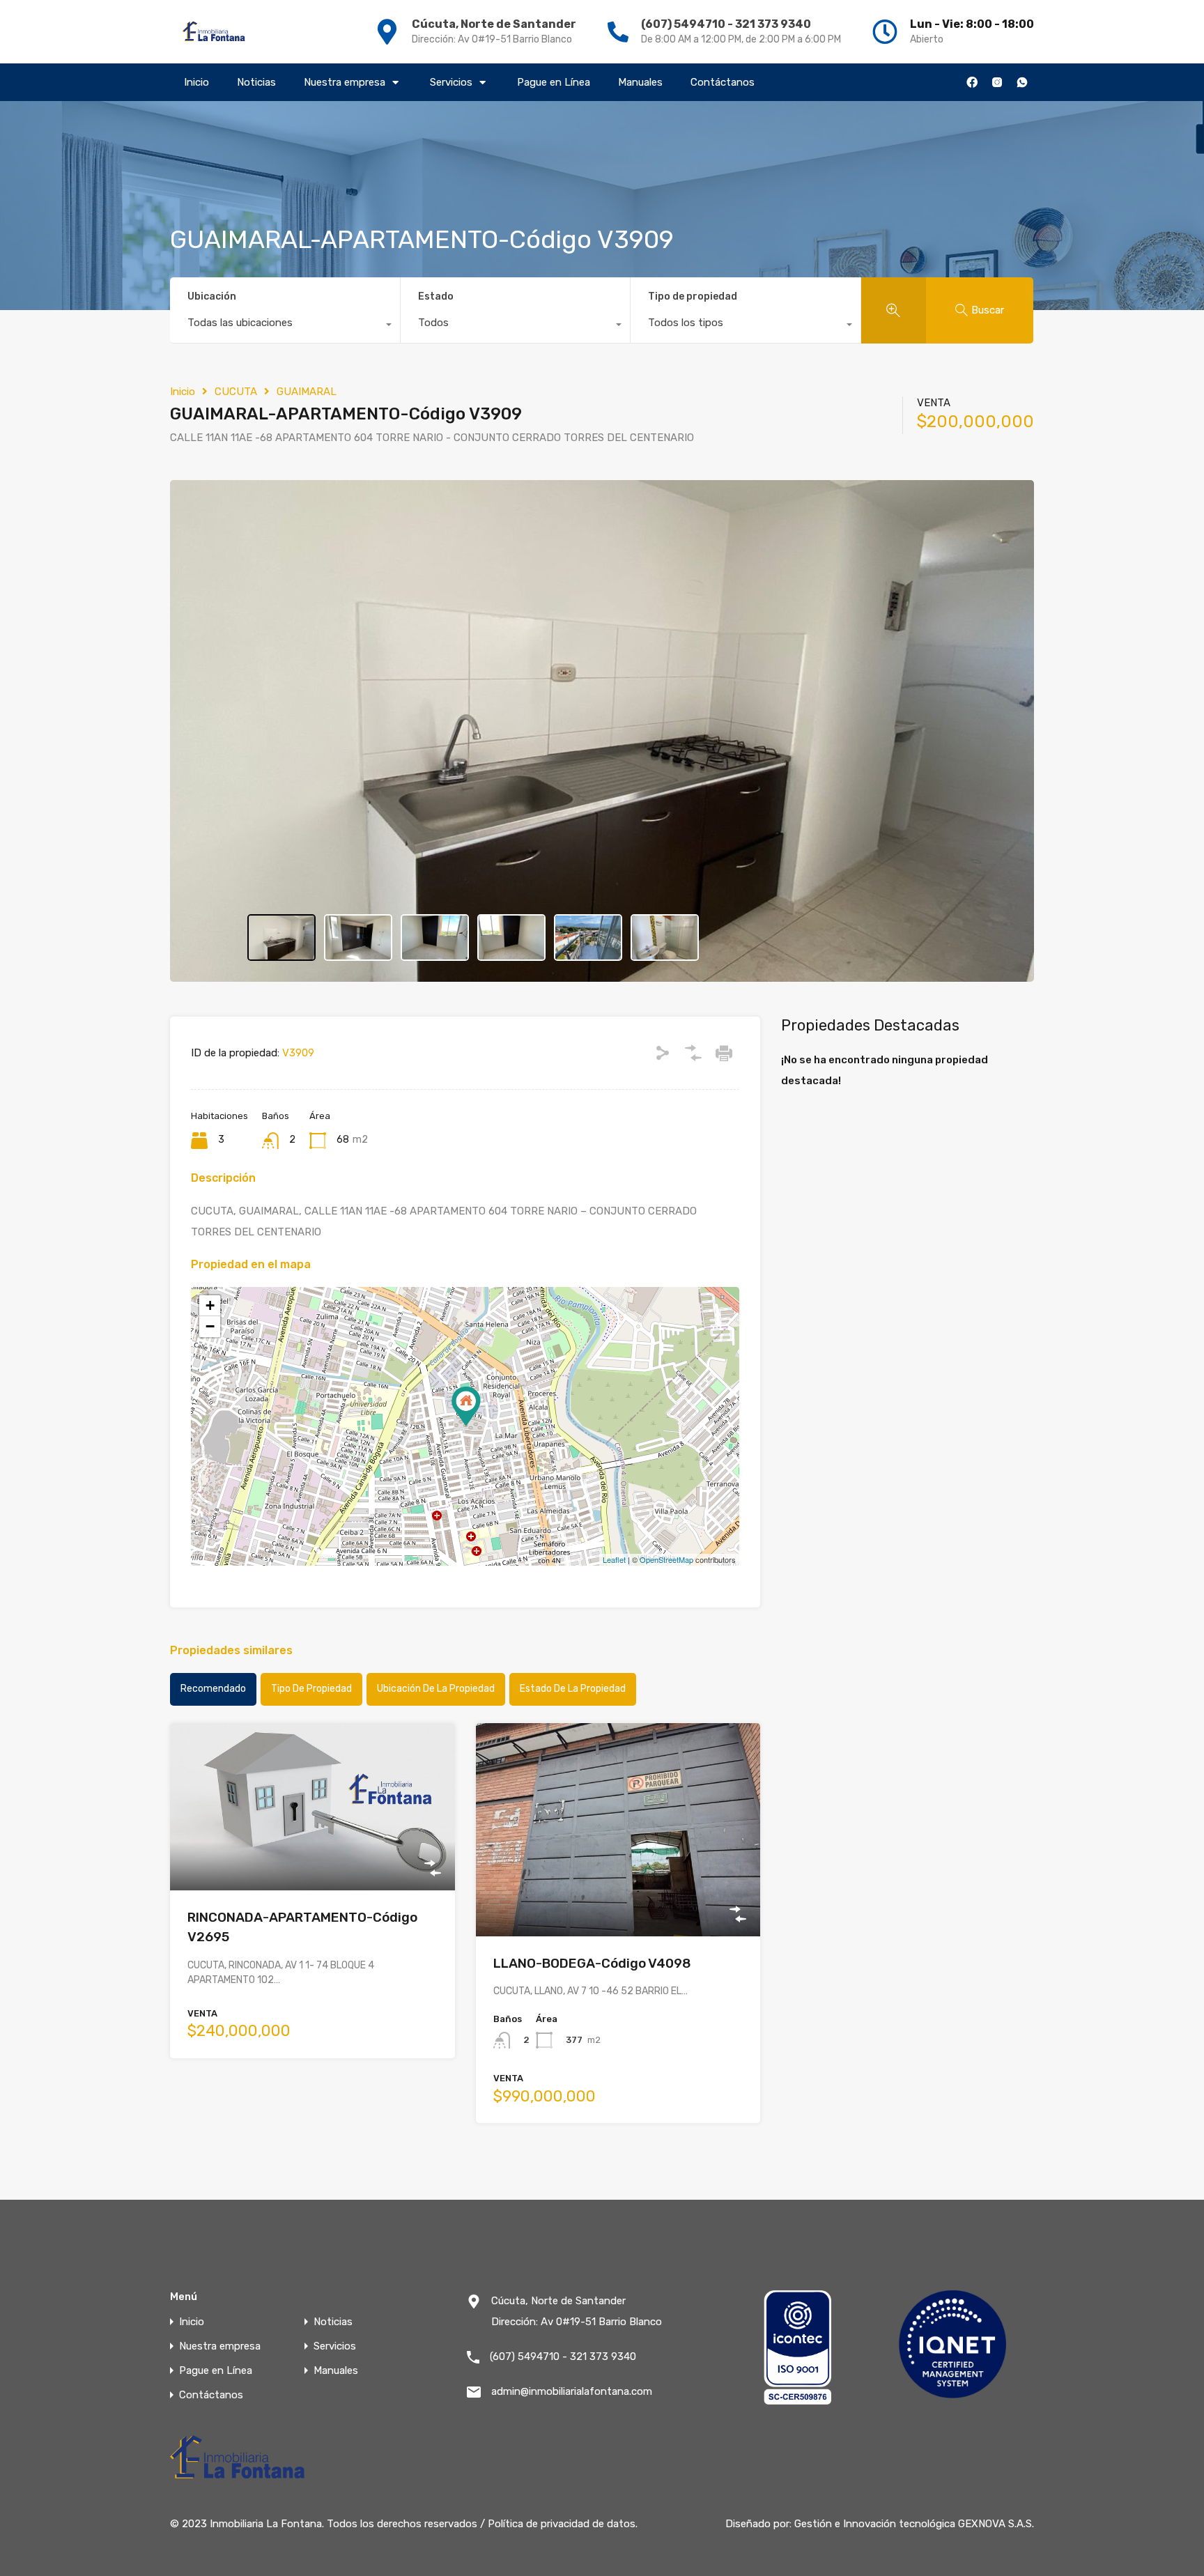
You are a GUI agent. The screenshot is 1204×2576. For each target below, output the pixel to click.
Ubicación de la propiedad (436, 1689)
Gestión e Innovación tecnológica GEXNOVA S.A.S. (914, 2524)
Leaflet (614, 1559)
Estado (436, 296)
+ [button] (210, 1305)
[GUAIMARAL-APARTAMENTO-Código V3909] (466, 1406)
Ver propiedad (312, 1857)
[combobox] (285, 326)
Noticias (256, 82)
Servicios (451, 82)
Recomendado (213, 1689)
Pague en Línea (554, 82)
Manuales (640, 82)
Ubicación (212, 296)
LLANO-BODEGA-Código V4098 (592, 1963)
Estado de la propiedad (573, 1689)
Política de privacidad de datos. (563, 2524)
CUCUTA (236, 392)
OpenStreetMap (666, 1559)
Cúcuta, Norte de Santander (494, 24)
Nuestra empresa (345, 82)
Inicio (196, 82)
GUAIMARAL (307, 392)
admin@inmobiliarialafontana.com (572, 2391)
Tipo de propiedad (693, 296)
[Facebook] (972, 82)
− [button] (210, 1326)
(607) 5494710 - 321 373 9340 (726, 24)
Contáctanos (723, 82)
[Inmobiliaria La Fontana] (215, 32)
